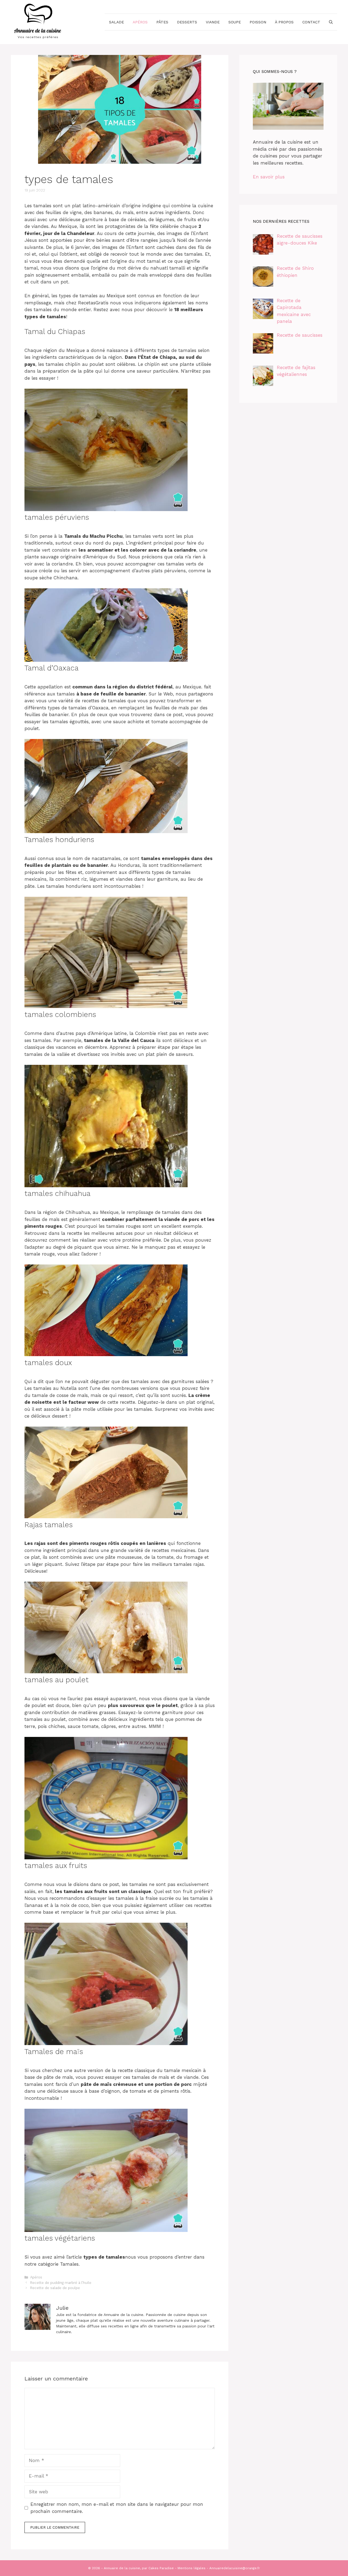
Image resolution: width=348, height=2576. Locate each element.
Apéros (140, 22)
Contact (311, 22)
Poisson (258, 22)
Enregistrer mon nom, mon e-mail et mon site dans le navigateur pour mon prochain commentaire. (117, 2508)
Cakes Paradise (161, 2568)
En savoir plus (269, 177)
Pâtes (162, 22)
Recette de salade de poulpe (55, 2288)
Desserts (187, 22)
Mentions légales (192, 2568)
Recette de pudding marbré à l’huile (61, 2283)
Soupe (235, 22)
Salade (116, 22)
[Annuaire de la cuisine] (38, 21)
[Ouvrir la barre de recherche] (331, 22)
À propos (284, 22)
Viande (213, 22)
